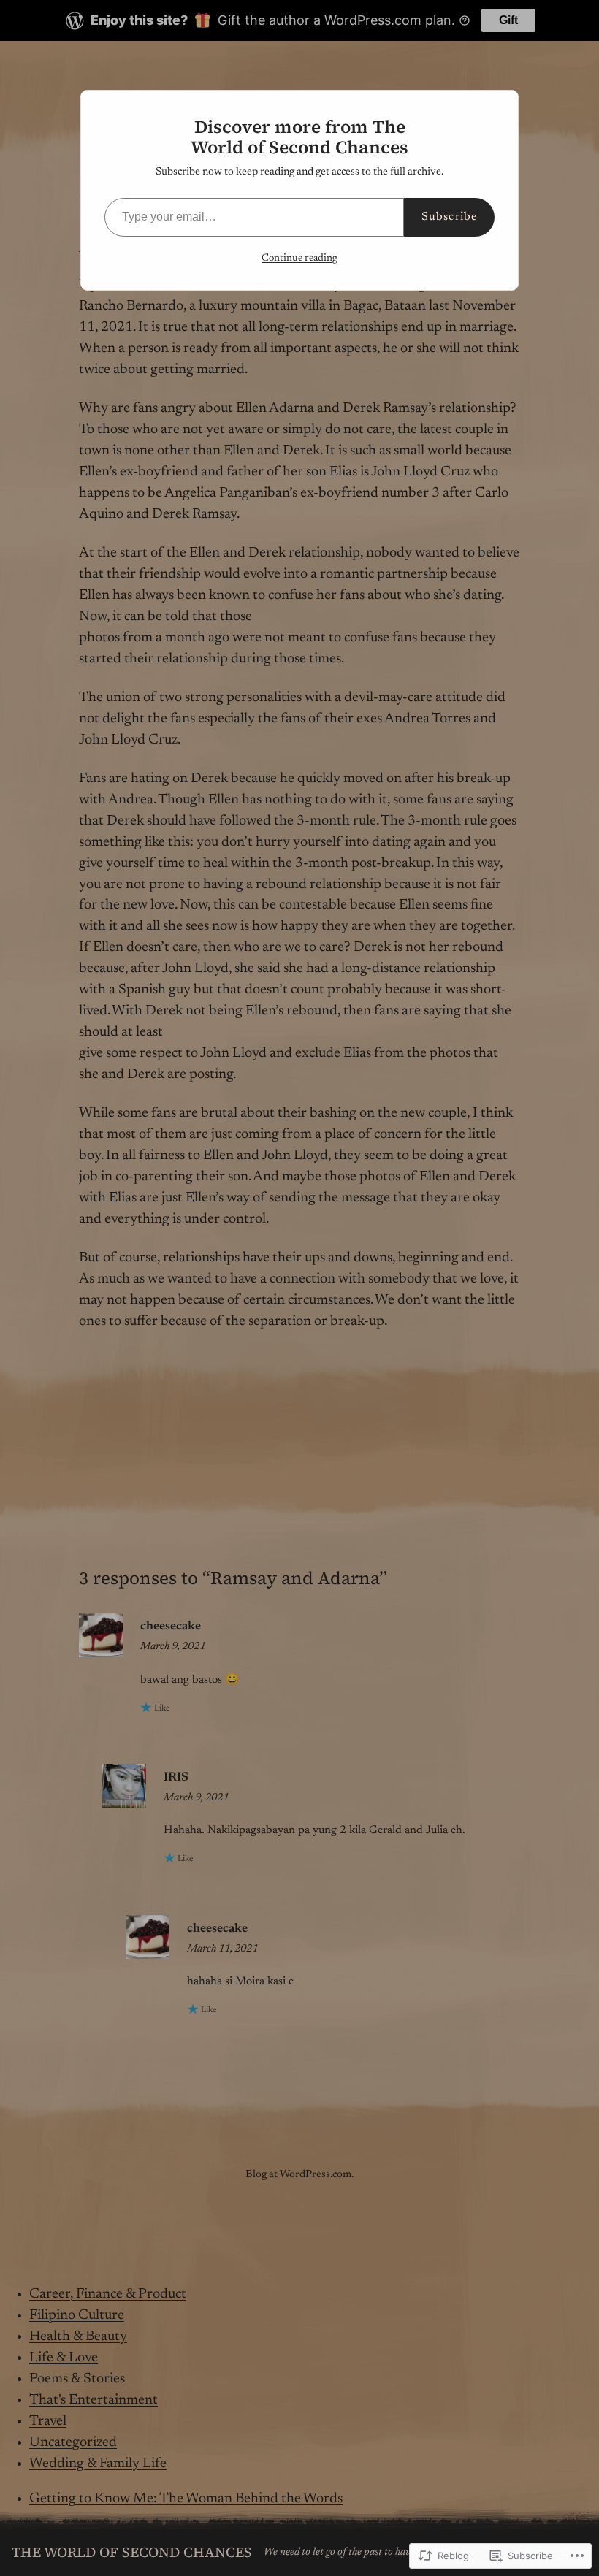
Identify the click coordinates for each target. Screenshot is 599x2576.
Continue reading (299, 259)
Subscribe (449, 217)
